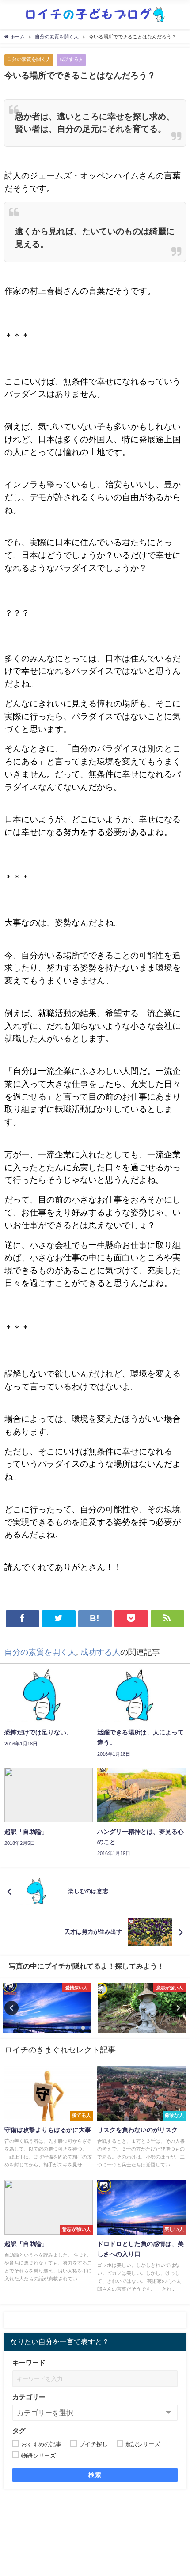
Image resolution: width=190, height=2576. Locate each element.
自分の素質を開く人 (29, 59)
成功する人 (71, 59)
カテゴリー (29, 2397)
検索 (95, 2475)
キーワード (29, 2362)
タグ (19, 2430)
